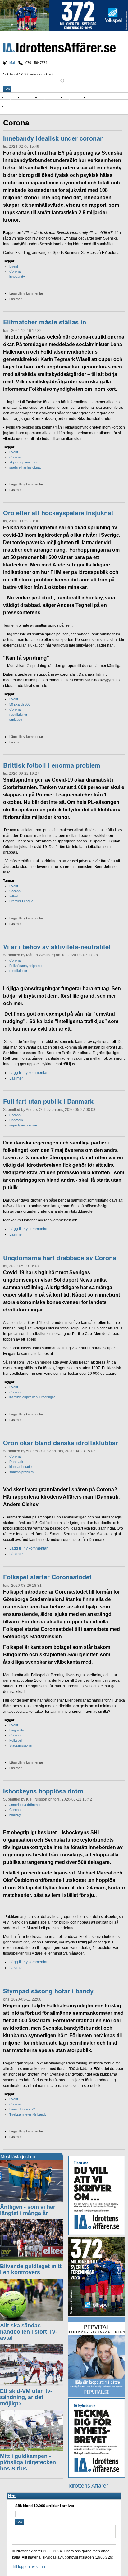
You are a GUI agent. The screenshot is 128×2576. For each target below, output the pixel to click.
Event (14, 266)
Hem (12, 2496)
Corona (15, 271)
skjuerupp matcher (23, 462)
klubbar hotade (21, 1467)
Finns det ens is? (22, 2109)
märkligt (15, 1815)
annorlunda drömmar (25, 1805)
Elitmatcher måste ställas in (45, 322)
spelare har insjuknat (25, 467)
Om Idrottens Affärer (26, 107)
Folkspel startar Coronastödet (47, 1577)
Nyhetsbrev (77, 97)
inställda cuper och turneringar (32, 1397)
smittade (16, 720)
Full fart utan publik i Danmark (48, 1101)
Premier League (21, 901)
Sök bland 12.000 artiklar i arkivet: (29, 74)
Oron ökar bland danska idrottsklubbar (61, 1443)
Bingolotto (17, 1730)
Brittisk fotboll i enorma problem (52, 765)
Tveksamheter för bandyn (29, 2114)
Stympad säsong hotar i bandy (48, 1991)
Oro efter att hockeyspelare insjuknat (58, 513)
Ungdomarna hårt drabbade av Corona (60, 1258)
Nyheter (14, 97)
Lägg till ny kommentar (26, 293)
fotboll (14, 896)
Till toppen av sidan (29, 2567)
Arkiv (94, 97)
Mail (12, 63)
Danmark (16, 1120)
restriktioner (18, 715)
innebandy (17, 277)
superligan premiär (23, 1125)
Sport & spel (53, 97)
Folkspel (16, 1740)
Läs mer (16, 299)
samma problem (21, 1472)
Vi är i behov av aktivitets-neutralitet (57, 947)
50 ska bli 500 (20, 704)
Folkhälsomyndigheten (26, 966)
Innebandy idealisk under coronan (53, 138)
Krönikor (31, 97)
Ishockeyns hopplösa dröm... (46, 1791)
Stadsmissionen (21, 1745)
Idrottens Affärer (59, 48)
